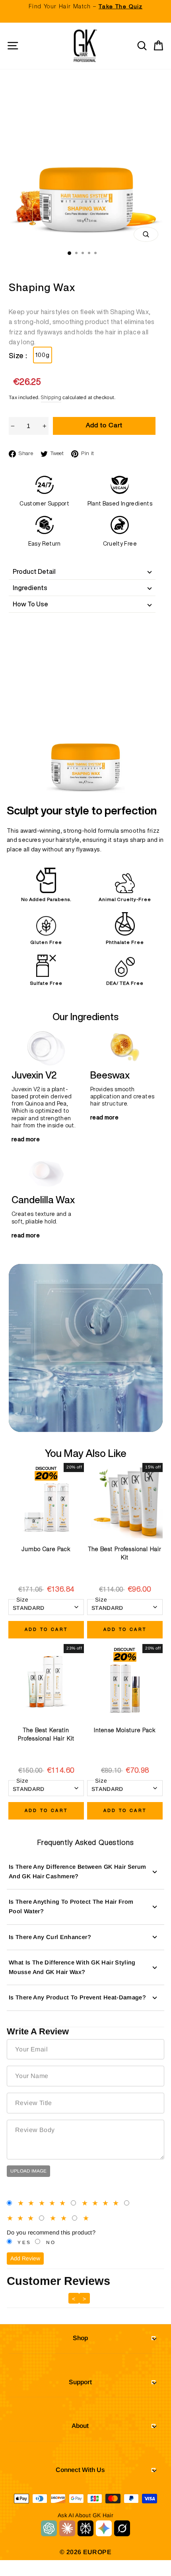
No (51, 2242)
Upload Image (28, 2171)
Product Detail (34, 571)
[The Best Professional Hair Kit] (125, 1501)
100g (43, 355)
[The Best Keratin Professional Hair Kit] (46, 1682)
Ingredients (30, 588)
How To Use (30, 604)
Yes (24, 2242)
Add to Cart (46, 1630)
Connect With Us (80, 2470)
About (80, 2426)
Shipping (51, 398)
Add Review (25, 2258)
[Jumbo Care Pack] (46, 1501)
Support (80, 2382)
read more (26, 1139)
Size (22, 1600)
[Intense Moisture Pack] (125, 1682)
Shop (80, 2338)
